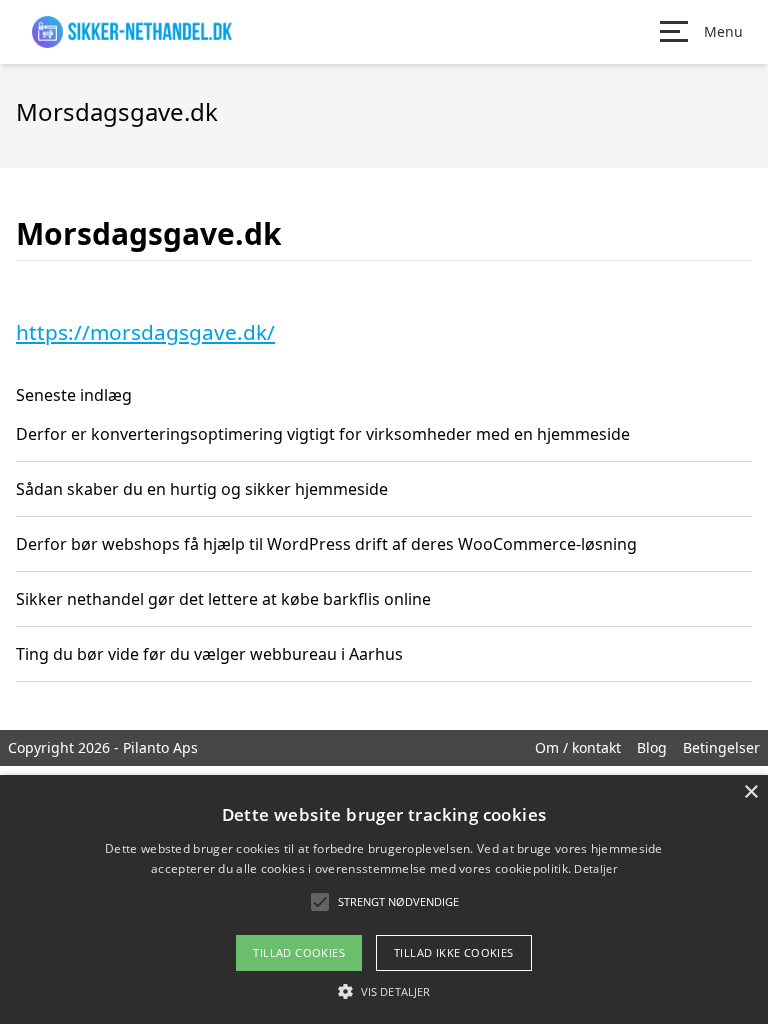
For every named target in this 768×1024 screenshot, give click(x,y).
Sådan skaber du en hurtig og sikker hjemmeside (202, 489)
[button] (384, 991)
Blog (652, 747)
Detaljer (595, 868)
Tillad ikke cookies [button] (454, 952)
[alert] (384, 899)
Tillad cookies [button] (299, 952)
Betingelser (721, 747)
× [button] (750, 792)
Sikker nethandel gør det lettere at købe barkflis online (223, 599)
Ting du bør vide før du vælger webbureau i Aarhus (209, 654)
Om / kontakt (578, 747)
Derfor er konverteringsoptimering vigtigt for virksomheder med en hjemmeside (323, 434)
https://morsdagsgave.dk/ (145, 332)
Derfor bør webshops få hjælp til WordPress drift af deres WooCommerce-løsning (326, 544)
